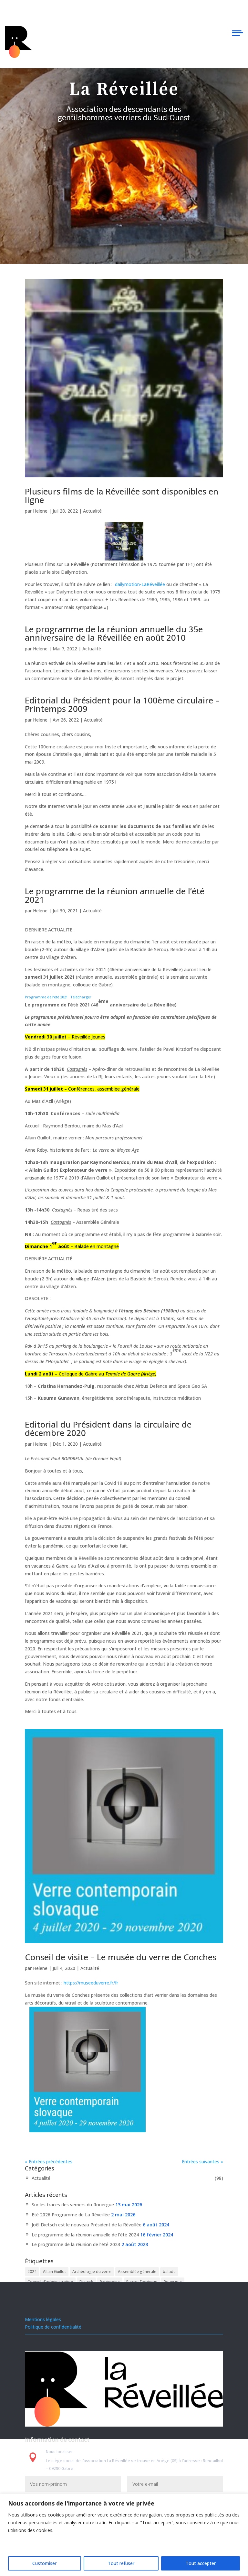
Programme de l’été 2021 (46, 997)
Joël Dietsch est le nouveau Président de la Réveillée (87, 2225)
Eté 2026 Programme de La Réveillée (71, 2215)
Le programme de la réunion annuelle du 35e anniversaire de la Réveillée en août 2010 (114, 633)
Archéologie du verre (92, 2272)
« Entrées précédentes (49, 2162)
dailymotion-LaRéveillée (140, 584)
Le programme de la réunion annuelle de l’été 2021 (115, 895)
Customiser (44, 2563)
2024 (32, 2272)
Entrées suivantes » (202, 2162)
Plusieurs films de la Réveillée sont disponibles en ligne (122, 495)
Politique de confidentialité (53, 2327)
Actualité (92, 511)
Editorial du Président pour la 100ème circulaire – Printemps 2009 (122, 704)
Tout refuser (121, 2563)
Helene (40, 511)
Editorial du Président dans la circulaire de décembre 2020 (108, 1429)
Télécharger (81, 997)
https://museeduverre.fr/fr (91, 1983)
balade (169, 2272)
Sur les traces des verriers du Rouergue (73, 2205)
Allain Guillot (54, 2272)
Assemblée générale (137, 2272)
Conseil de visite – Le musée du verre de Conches (121, 1957)
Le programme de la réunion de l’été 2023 (76, 2244)
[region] (124, 2535)
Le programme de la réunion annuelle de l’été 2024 (85, 2235)
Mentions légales (43, 2319)
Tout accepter (201, 2563)
